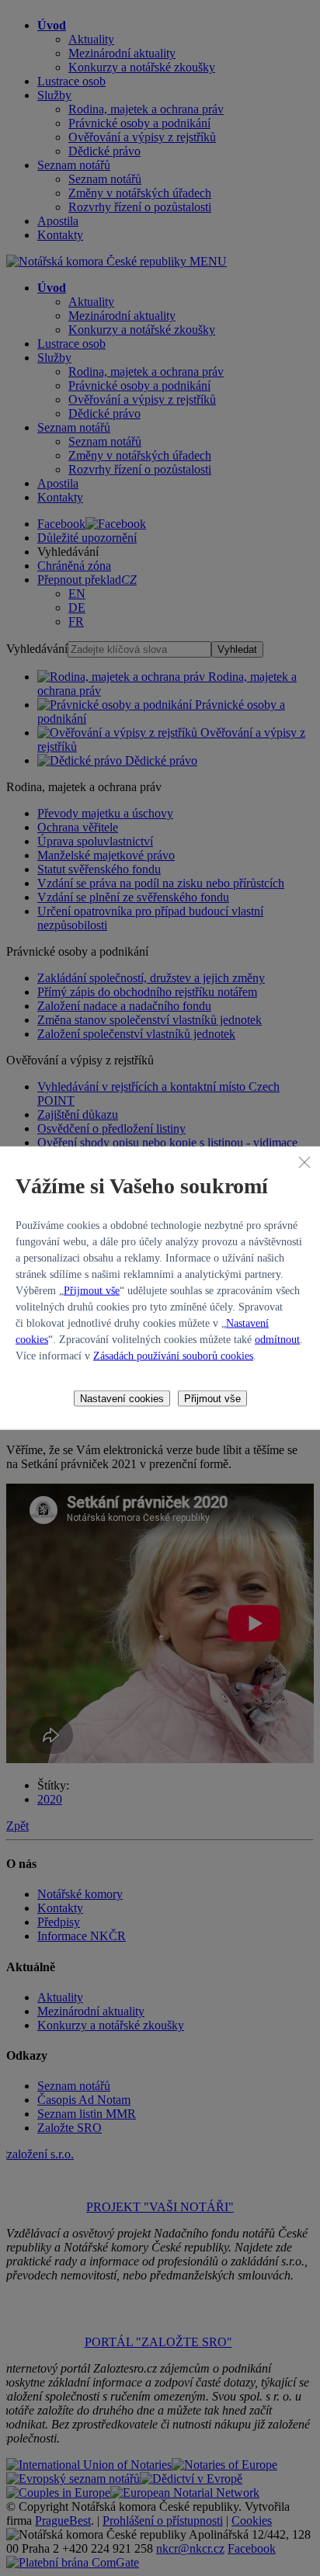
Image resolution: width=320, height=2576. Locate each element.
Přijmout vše (92, 1290)
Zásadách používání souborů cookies (173, 1355)
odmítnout (277, 1339)
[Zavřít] (304, 1162)
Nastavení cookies (122, 1398)
